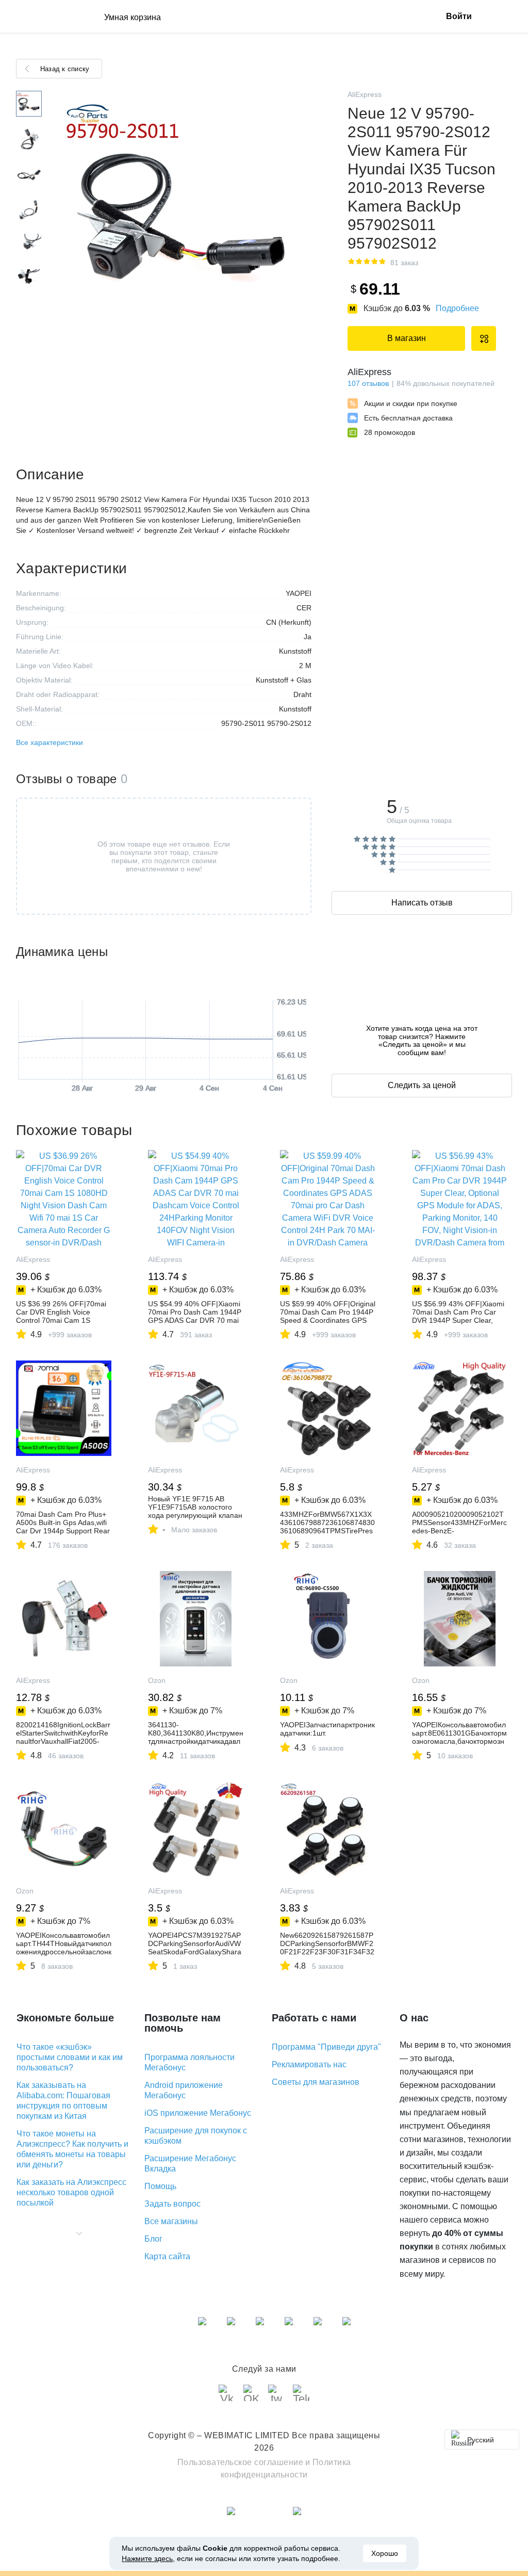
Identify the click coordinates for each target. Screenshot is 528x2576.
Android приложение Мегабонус (184, 2090)
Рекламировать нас (309, 2064)
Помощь (160, 2186)
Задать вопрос (172, 2204)
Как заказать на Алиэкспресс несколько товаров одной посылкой (71, 2192)
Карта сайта (167, 2256)
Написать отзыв (422, 903)
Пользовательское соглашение (241, 2462)
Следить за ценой (422, 1085)
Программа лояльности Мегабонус (189, 2062)
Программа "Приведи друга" (326, 2047)
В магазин (407, 338)
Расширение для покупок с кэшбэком (196, 2136)
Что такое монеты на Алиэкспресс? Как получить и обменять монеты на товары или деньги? (72, 2149)
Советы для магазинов (316, 2082)
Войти (459, 16)
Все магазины (171, 2221)
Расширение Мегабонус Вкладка (190, 2164)
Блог (153, 2239)
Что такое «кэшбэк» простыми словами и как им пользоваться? (70, 2057)
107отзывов (368, 383)
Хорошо (385, 2553)
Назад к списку (65, 69)
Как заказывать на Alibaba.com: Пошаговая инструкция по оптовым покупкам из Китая (63, 2101)
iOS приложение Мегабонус (198, 2113)
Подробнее (457, 308)
